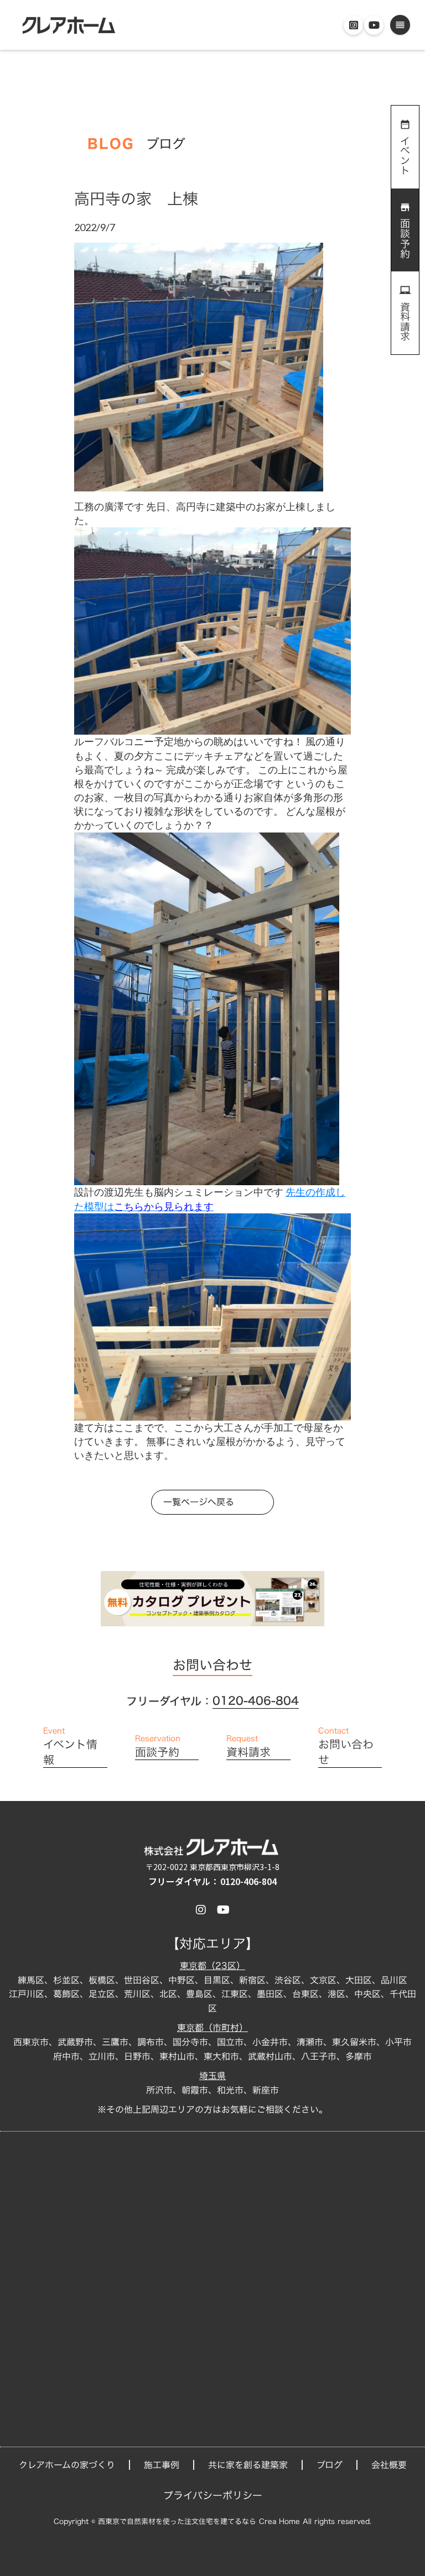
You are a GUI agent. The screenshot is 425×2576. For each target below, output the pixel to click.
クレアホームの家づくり (67, 2465)
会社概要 (389, 2465)
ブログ (330, 2465)
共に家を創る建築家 (248, 2465)
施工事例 (162, 2465)
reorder (400, 25)
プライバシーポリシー (213, 2496)
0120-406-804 (256, 1701)
